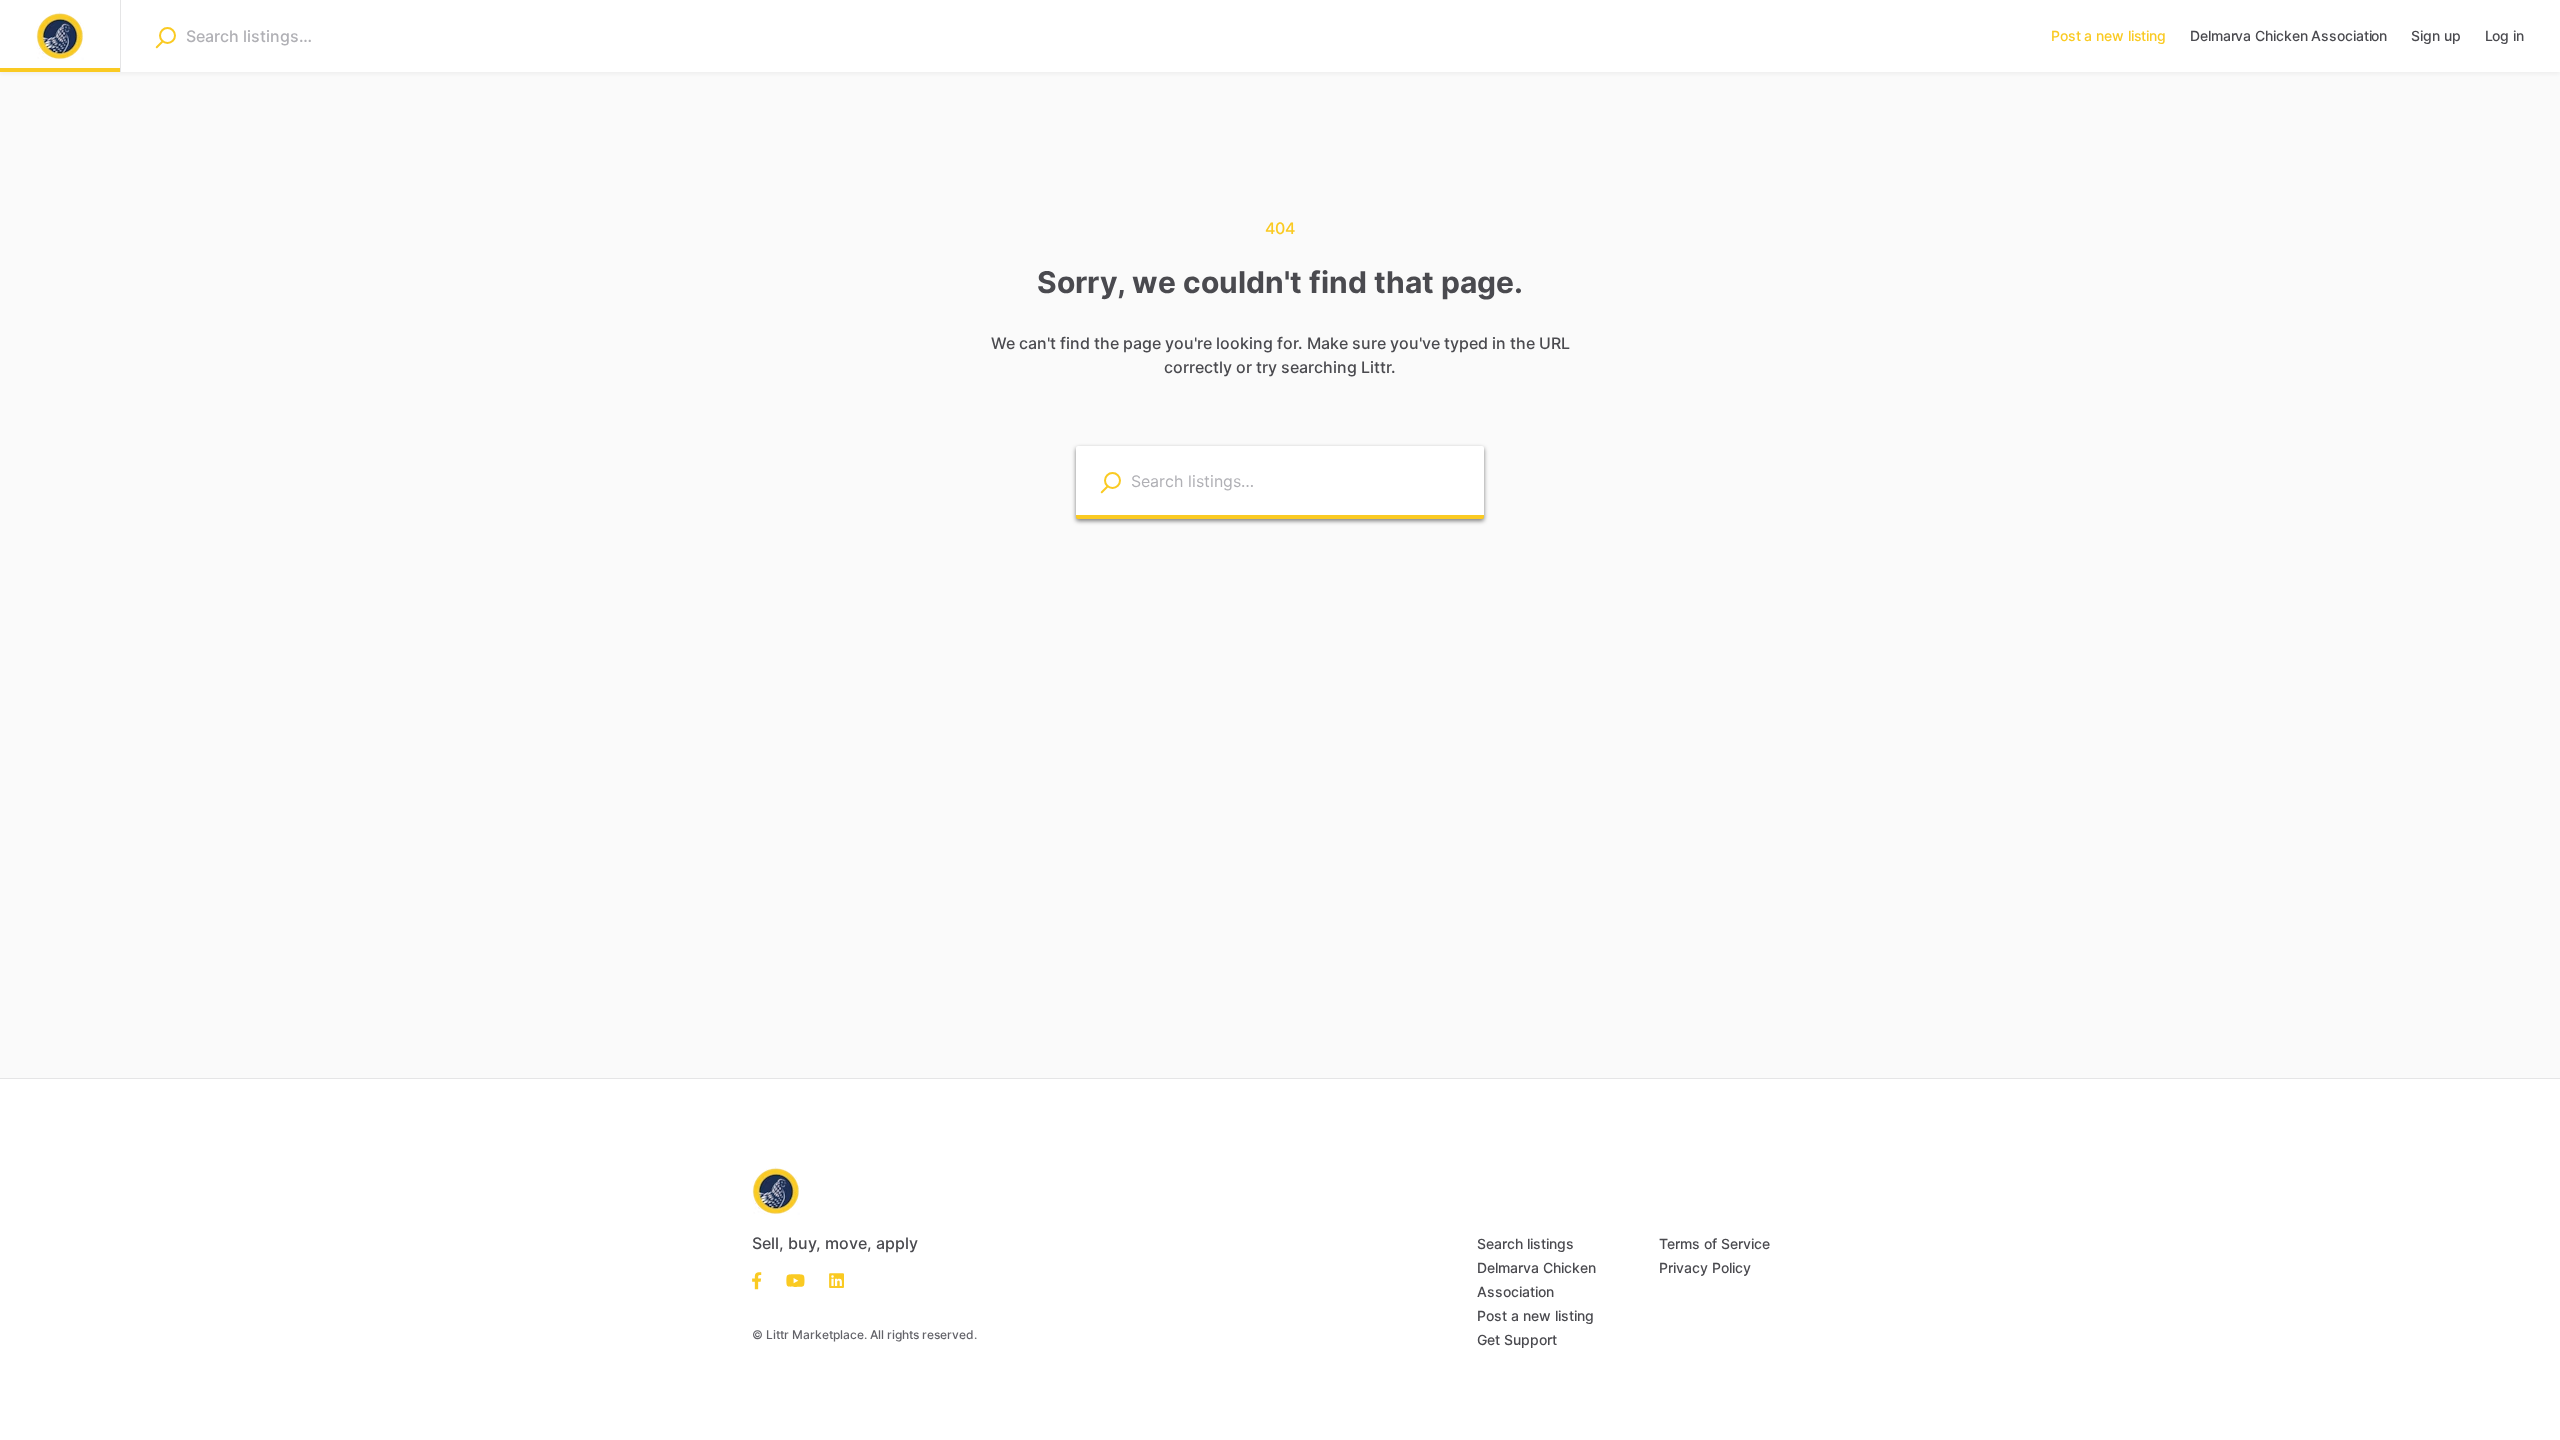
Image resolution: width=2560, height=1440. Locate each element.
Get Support (1517, 1339)
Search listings (1525, 1243)
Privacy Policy (1705, 1267)
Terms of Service (1714, 1243)
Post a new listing (1535, 1315)
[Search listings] (1110, 481)
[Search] (165, 37)
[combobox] (312, 36)
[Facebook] (763, 1279)
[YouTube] (795, 1279)
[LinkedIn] (830, 1279)
